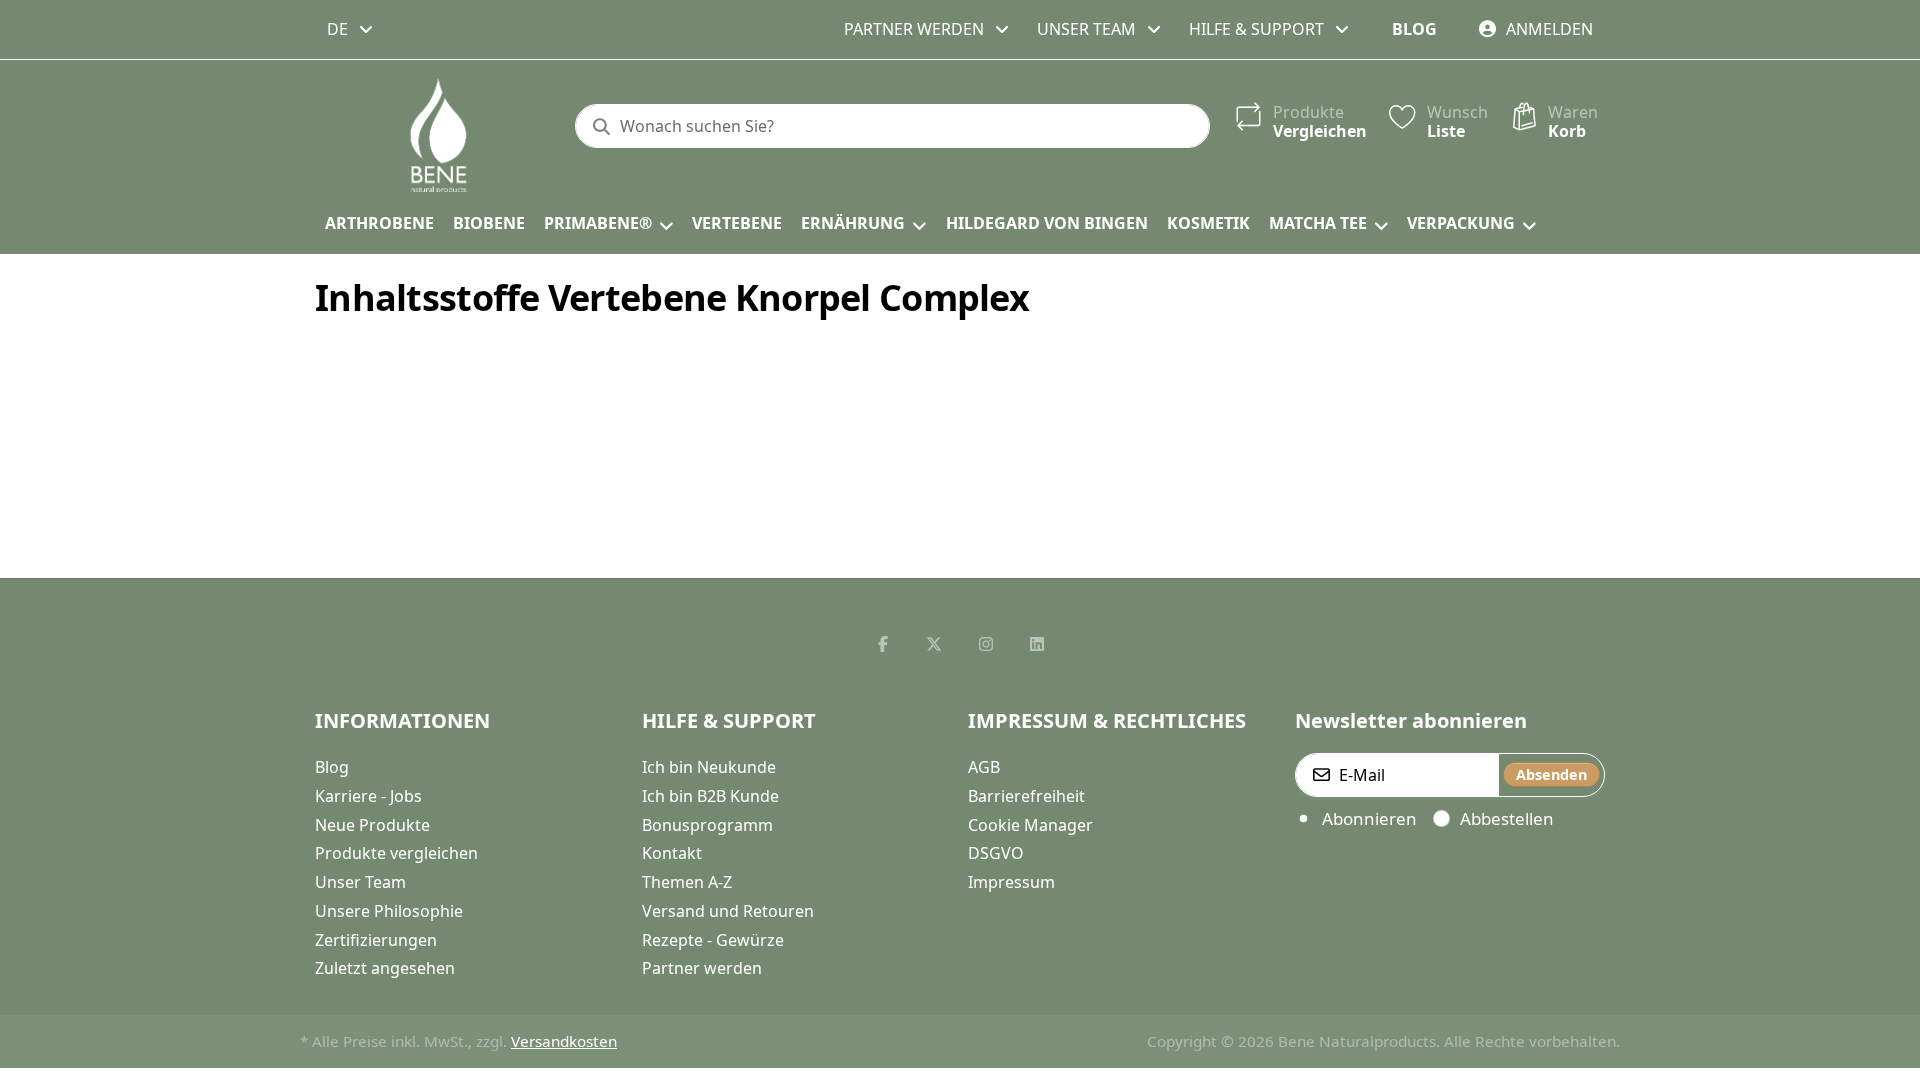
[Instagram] (986, 644)
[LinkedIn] (1038, 644)
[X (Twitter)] (934, 644)
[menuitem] (379, 224)
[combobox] (351, 29)
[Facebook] (883, 644)
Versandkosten (564, 1041)
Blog (1414, 29)
